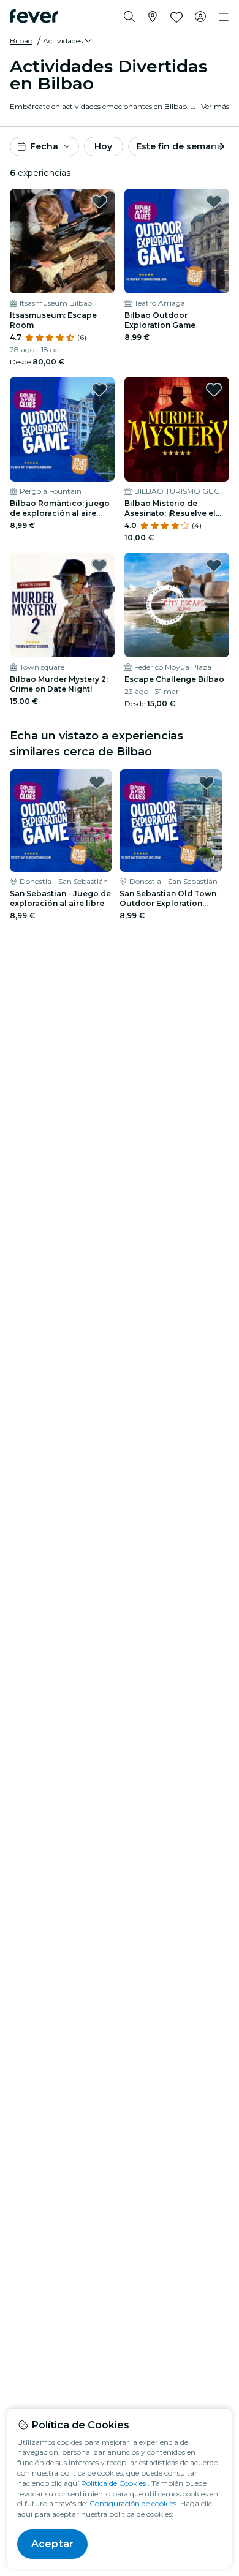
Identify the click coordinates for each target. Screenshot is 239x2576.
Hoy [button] (103, 146)
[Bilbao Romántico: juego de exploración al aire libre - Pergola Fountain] (62, 429)
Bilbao (21, 41)
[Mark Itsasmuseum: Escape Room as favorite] (99, 202)
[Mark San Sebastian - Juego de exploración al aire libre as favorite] (97, 782)
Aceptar (52, 2544)
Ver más (215, 106)
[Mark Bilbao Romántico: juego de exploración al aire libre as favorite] (99, 390)
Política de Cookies (113, 2483)
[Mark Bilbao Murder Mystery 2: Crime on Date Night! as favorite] (99, 565)
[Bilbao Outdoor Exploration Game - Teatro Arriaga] (177, 241)
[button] (68, 41)
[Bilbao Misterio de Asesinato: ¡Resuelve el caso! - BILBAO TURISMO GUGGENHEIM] (177, 429)
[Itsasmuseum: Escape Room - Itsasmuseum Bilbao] (62, 241)
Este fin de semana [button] (179, 146)
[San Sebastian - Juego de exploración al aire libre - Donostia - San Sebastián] (61, 821)
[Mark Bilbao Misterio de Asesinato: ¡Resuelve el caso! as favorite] (214, 390)
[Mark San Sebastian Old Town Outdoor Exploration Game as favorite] (207, 782)
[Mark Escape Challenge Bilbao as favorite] (214, 565)
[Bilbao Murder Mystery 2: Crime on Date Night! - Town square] (62, 605)
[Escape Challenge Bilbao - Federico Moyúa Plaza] (177, 605)
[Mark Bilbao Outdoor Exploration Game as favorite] (214, 202)
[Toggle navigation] (224, 17)
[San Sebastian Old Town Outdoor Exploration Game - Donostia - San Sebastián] (171, 821)
